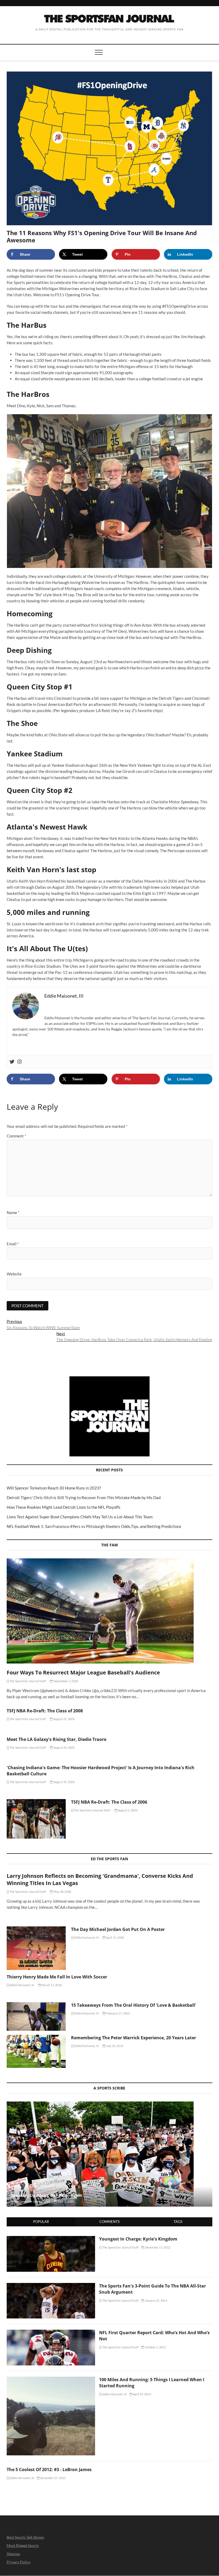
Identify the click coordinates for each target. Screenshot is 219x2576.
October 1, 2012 (155, 2347)
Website (14, 1274)
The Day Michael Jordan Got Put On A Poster (118, 1929)
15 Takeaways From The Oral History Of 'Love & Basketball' (134, 2005)
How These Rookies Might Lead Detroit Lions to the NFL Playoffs (64, 1507)
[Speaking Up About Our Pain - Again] (110, 2154)
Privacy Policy (19, 2562)
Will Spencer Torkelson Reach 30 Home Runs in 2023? (54, 1488)
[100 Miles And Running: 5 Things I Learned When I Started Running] (51, 2380)
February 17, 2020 (118, 2013)
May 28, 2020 (62, 1892)
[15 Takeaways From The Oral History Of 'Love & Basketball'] (36, 2016)
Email (13, 1244)
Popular (41, 2222)
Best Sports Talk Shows (25, 2537)
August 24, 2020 (64, 1747)
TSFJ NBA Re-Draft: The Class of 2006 (109, 1802)
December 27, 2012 (53, 2478)
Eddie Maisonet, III (86, 1937)
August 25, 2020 (64, 1719)
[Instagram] (19, 1062)
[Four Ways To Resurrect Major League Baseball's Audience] (110, 1611)
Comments (109, 2222)
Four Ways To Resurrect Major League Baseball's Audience (83, 1672)
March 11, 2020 (51, 1985)
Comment (16, 1136)
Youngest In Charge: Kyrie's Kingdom (138, 2239)
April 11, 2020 (115, 1937)
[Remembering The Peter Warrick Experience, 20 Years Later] (36, 2051)
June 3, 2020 (65, 2201)
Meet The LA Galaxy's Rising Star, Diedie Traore (56, 1739)
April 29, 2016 (142, 2394)
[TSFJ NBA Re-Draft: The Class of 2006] (36, 1819)
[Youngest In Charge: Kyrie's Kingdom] (51, 2239)
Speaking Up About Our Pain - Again (46, 2195)
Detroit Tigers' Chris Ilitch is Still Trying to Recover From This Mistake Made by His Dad (84, 1498)
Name (13, 1212)
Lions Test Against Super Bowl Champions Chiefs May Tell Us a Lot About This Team (80, 1517)
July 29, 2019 (114, 2046)
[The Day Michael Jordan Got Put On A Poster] (36, 1948)
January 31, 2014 (155, 2300)
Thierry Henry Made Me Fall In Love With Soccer (57, 1977)
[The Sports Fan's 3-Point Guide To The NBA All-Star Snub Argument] (51, 2286)
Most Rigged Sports (23, 2545)
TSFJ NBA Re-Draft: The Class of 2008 (45, 1711)
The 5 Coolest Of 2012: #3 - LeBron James (49, 2470)
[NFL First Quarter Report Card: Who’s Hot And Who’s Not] (51, 2333)
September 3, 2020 (65, 1681)
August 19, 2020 (64, 1782)
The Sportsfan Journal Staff (28, 1681)
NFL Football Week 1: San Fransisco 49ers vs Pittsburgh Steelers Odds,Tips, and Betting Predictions (94, 1526)
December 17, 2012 (157, 2247)
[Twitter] (12, 1062)
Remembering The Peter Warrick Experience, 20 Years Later (134, 2038)
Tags (178, 2222)
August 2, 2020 (127, 1810)
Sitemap (13, 2554)
